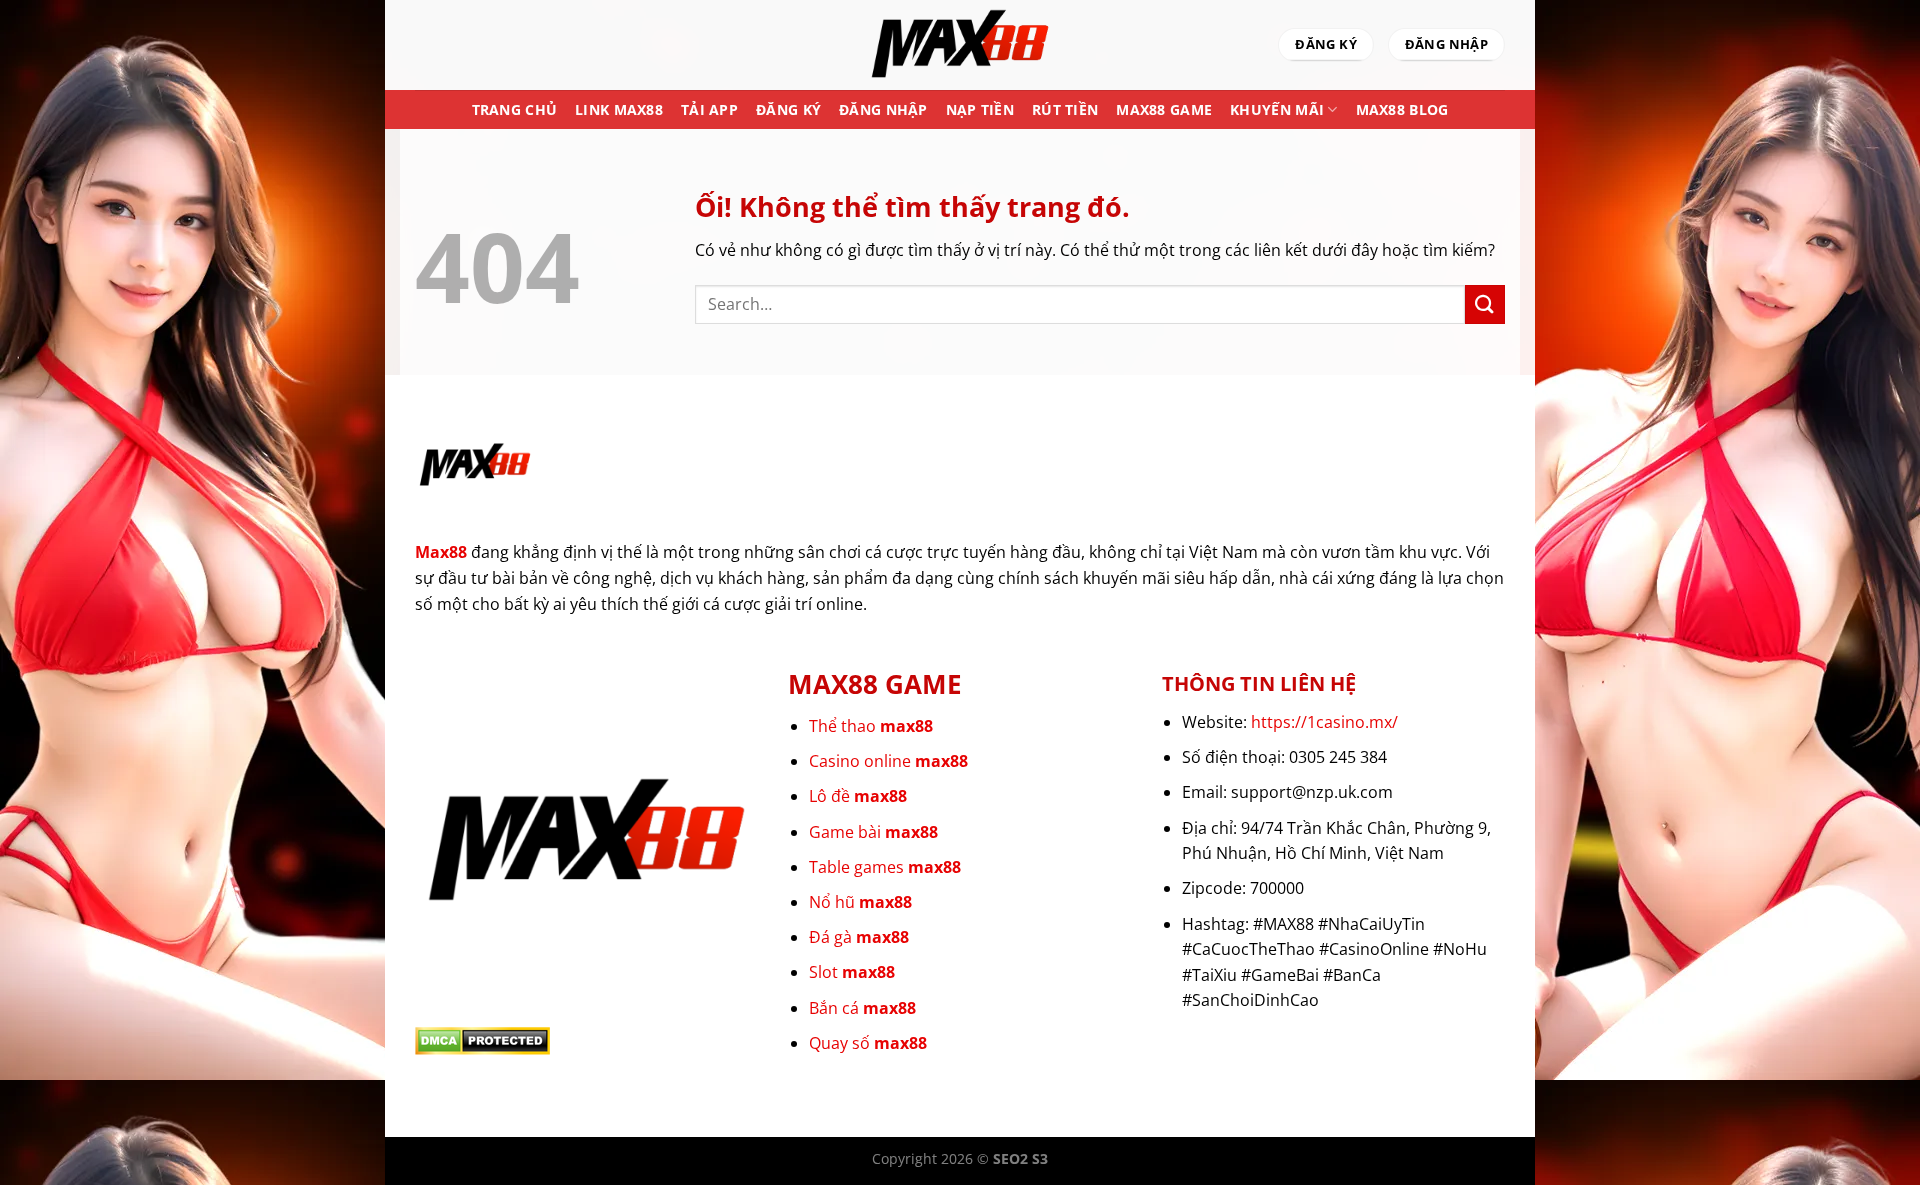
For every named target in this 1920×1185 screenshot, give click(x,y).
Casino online (888, 761)
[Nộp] (1485, 304)
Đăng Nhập (883, 109)
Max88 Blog (1402, 109)
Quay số (868, 1043)
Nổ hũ (860, 902)
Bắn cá (862, 1008)
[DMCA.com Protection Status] (482, 1040)
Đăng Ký (788, 109)
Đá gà (859, 937)
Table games (885, 867)
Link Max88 (619, 109)
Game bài (873, 832)
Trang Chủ (515, 109)
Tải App (709, 109)
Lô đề (858, 796)
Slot (852, 972)
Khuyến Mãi (1277, 109)
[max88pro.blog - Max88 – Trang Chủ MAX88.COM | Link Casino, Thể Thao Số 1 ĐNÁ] (960, 45)
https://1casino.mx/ (1324, 722)
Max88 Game (1164, 109)
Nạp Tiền (980, 109)
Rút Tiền (1065, 109)
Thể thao (871, 726)
